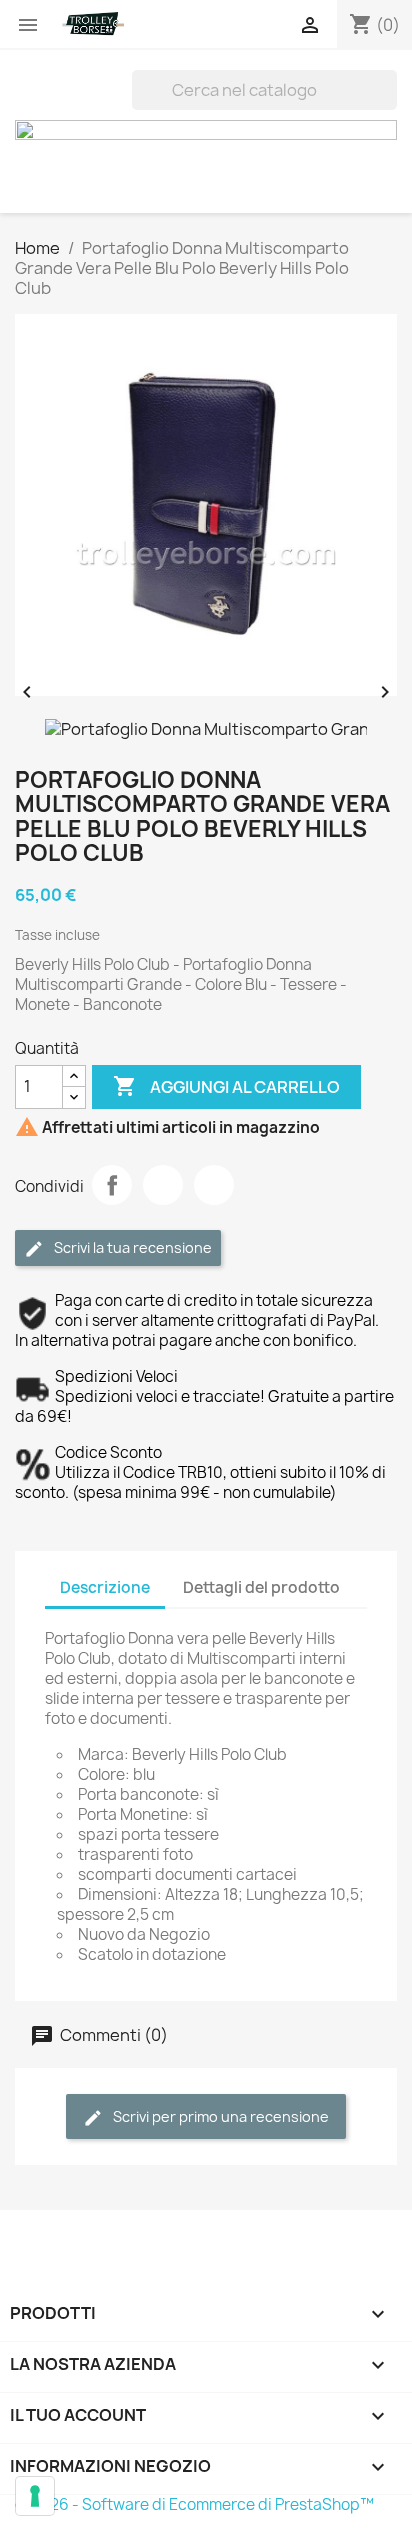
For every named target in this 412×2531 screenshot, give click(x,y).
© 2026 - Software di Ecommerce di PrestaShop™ (194, 2504)
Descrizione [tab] (105, 1587)
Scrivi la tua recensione (131, 1247)
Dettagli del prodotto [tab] (261, 1587)
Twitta (163, 1185)
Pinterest (214, 1185)
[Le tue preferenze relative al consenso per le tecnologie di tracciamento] (35, 2496)
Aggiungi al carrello (226, 1086)
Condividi (112, 1185)
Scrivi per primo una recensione (219, 2116)
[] (389, 104)
